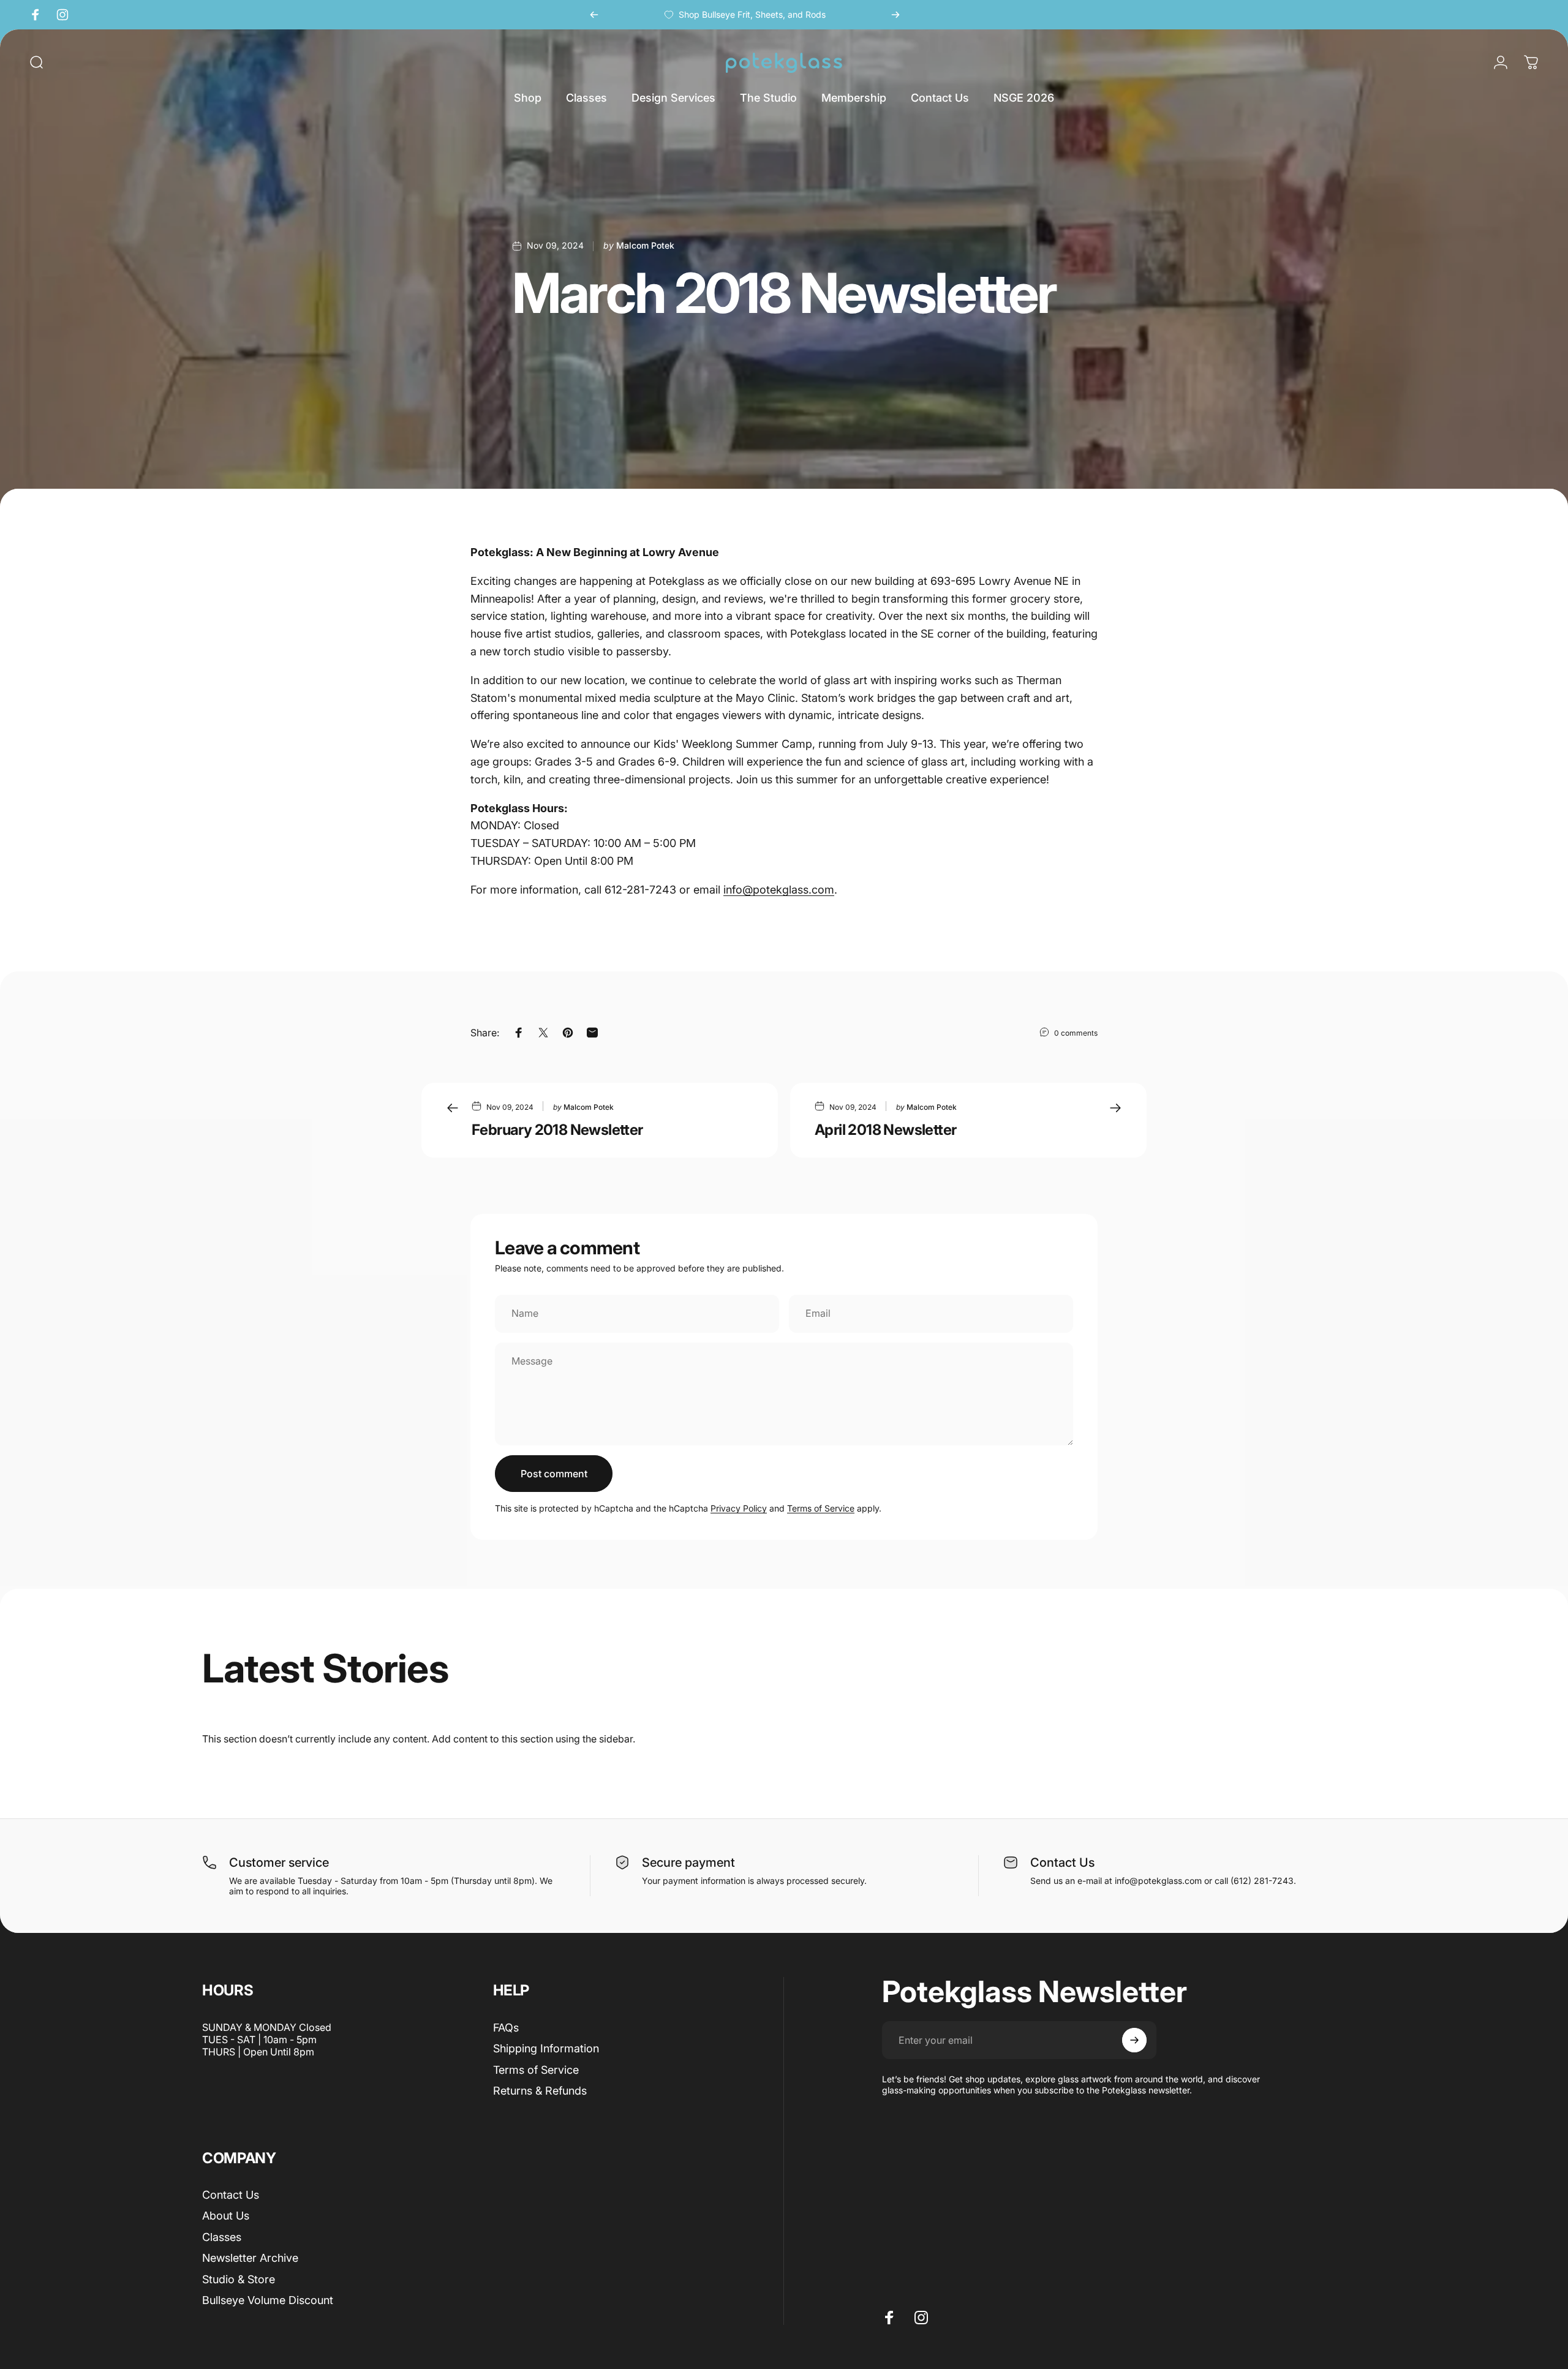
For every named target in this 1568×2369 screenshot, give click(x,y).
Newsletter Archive (250, 2258)
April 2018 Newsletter (885, 1130)
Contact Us (231, 2195)
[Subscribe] (1134, 2040)
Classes (222, 2237)
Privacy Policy (739, 1508)
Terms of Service (821, 1508)
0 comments (1076, 1033)
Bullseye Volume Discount (268, 2300)
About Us (226, 2216)
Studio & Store (239, 2279)
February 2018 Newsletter (557, 1130)
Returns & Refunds (540, 2091)
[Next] (895, 15)
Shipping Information (546, 2048)
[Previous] (594, 15)
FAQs (506, 2028)
